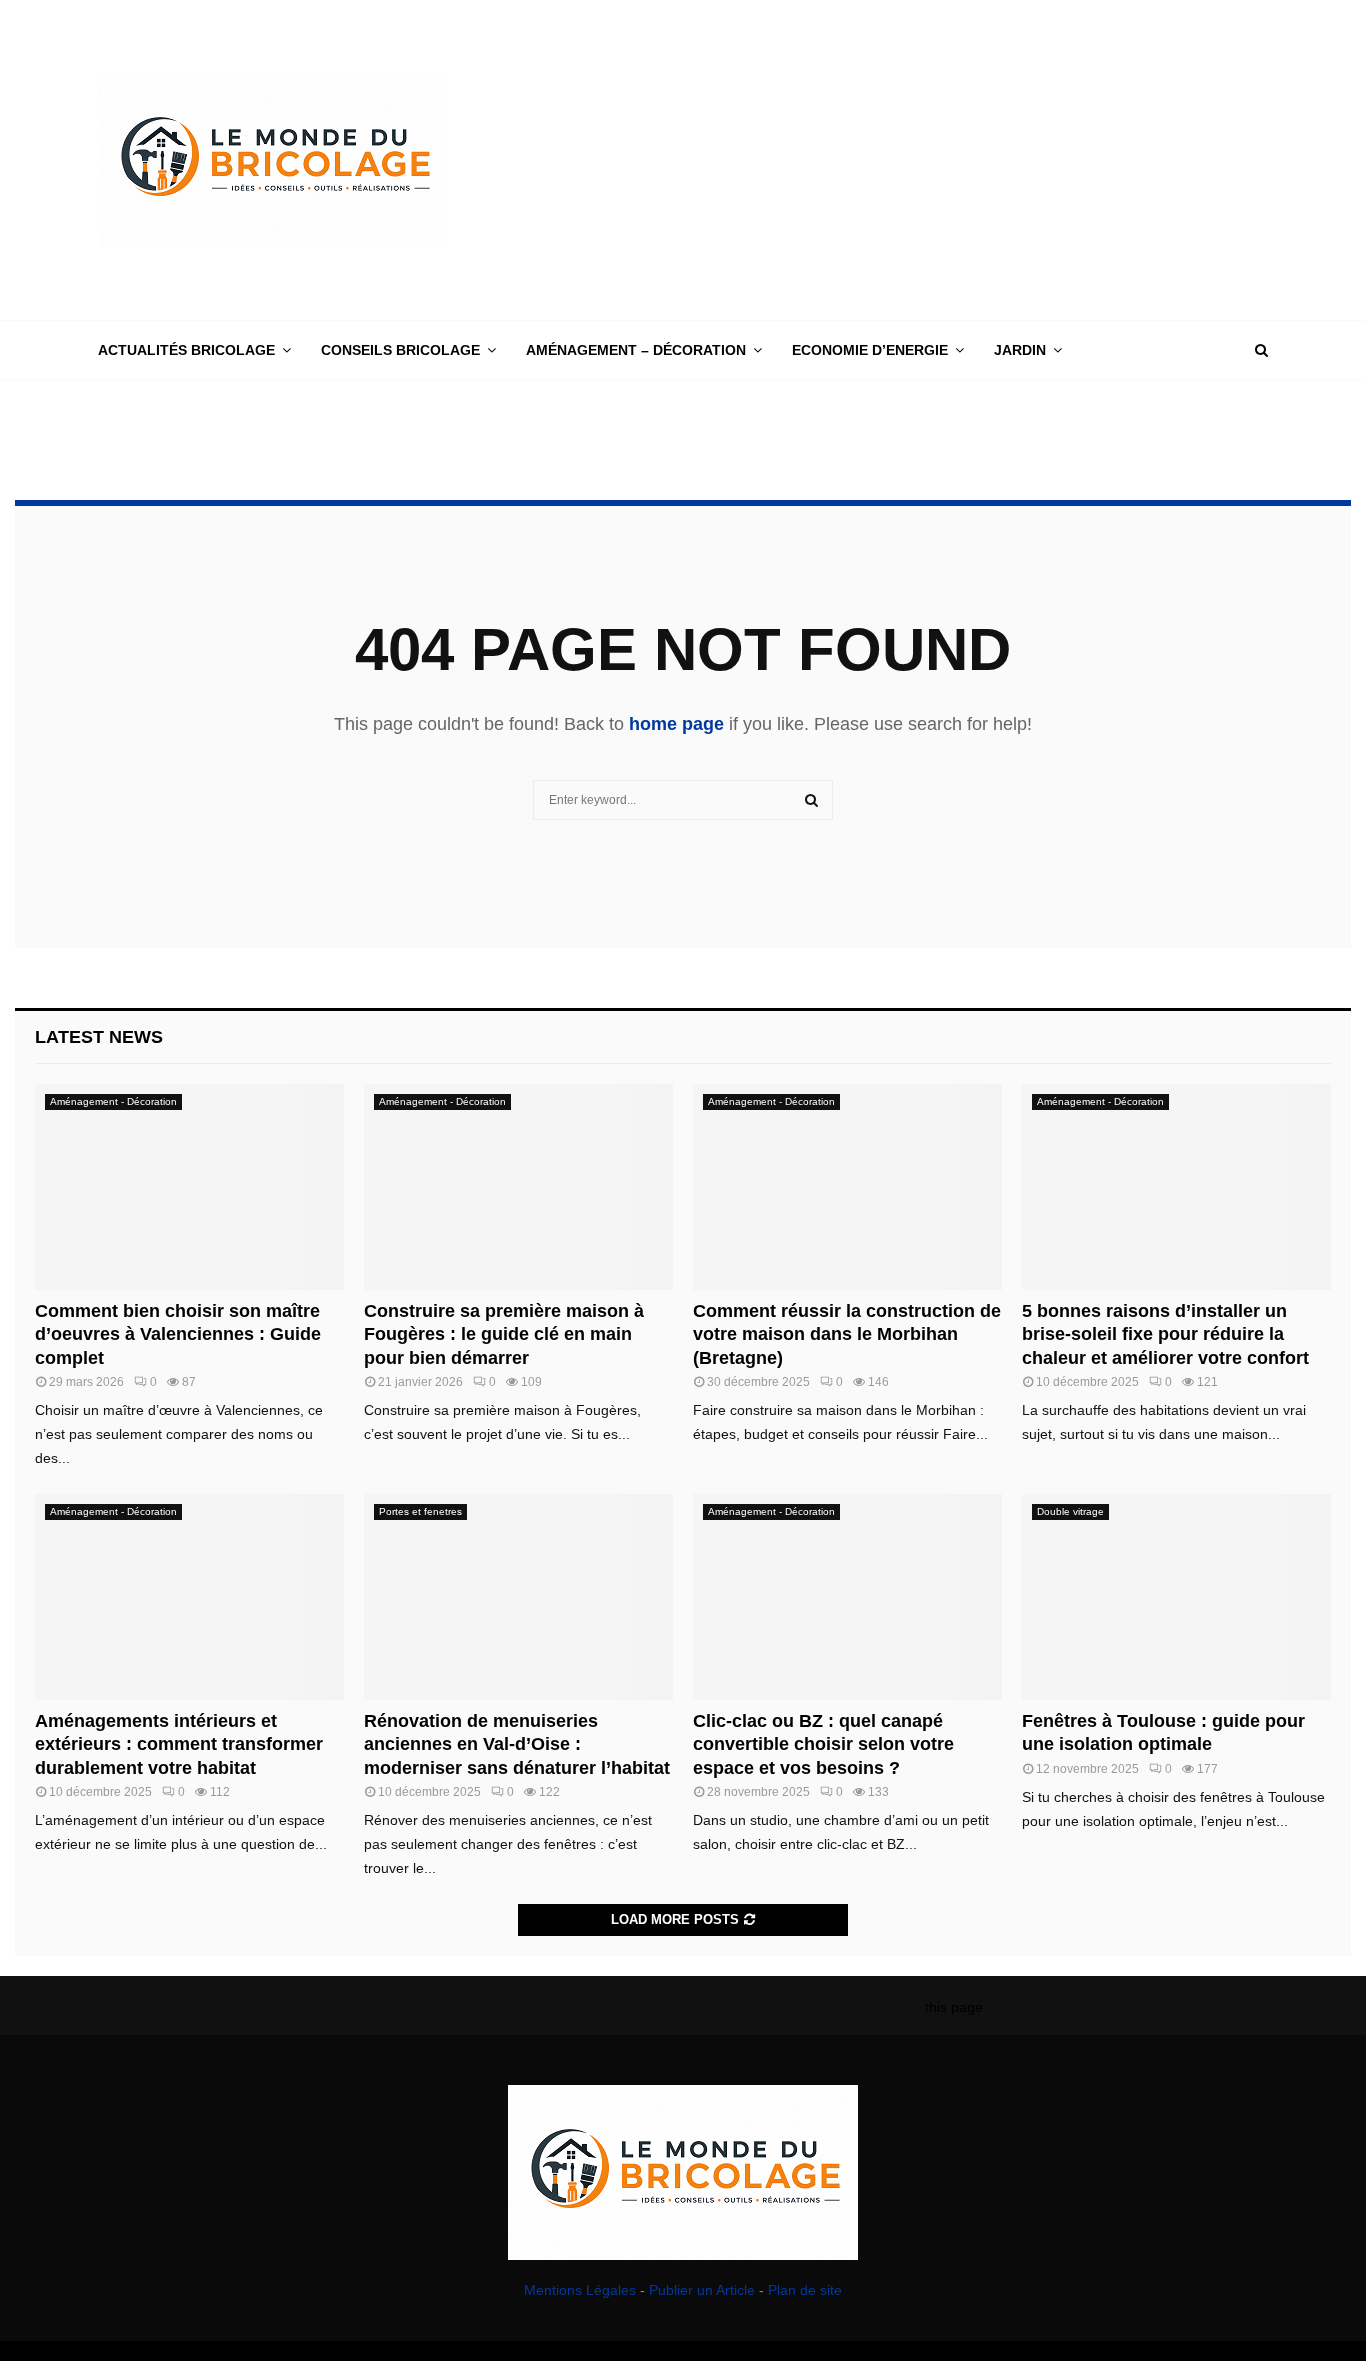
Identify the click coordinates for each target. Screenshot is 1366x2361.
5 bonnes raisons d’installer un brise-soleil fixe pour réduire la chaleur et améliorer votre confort (1165, 1334)
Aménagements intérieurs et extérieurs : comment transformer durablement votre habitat (179, 1744)
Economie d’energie (870, 350)
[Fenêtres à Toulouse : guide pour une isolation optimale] (1176, 1597)
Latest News (99, 1037)
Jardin (1020, 350)
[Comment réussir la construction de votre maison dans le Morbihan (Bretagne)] (847, 1187)
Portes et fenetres (420, 1511)
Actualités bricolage (186, 350)
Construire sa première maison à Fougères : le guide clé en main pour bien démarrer (504, 1334)
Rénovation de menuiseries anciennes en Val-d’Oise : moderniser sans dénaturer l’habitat (517, 1744)
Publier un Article (702, 2290)
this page (954, 2007)
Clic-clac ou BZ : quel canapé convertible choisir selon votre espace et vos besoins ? (823, 1744)
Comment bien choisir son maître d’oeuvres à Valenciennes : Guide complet (178, 1334)
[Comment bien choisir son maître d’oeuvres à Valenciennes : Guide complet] (189, 1187)
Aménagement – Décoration (636, 350)
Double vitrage (1070, 1511)
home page (676, 724)
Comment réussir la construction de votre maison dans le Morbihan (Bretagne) (847, 1334)
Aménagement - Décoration (113, 1101)
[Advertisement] (904, 160)
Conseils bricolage (400, 350)
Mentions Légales (580, 2290)
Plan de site (805, 2290)
